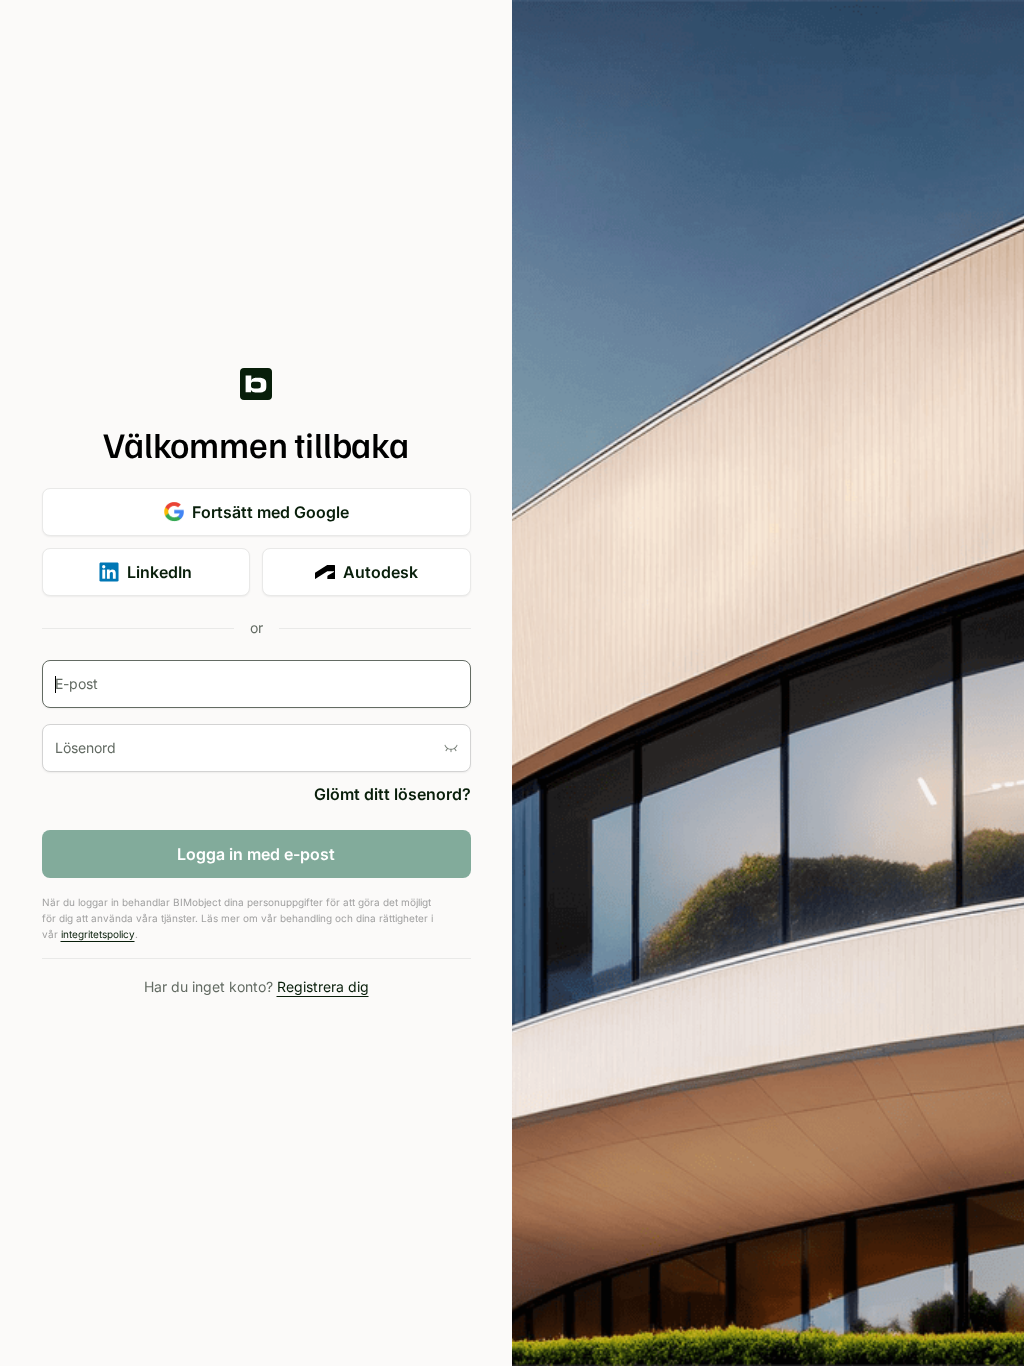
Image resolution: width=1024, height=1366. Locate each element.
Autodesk (380, 572)
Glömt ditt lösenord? (392, 794)
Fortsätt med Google (270, 512)
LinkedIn (159, 572)
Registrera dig (323, 986)
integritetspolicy (98, 934)
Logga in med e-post (256, 854)
